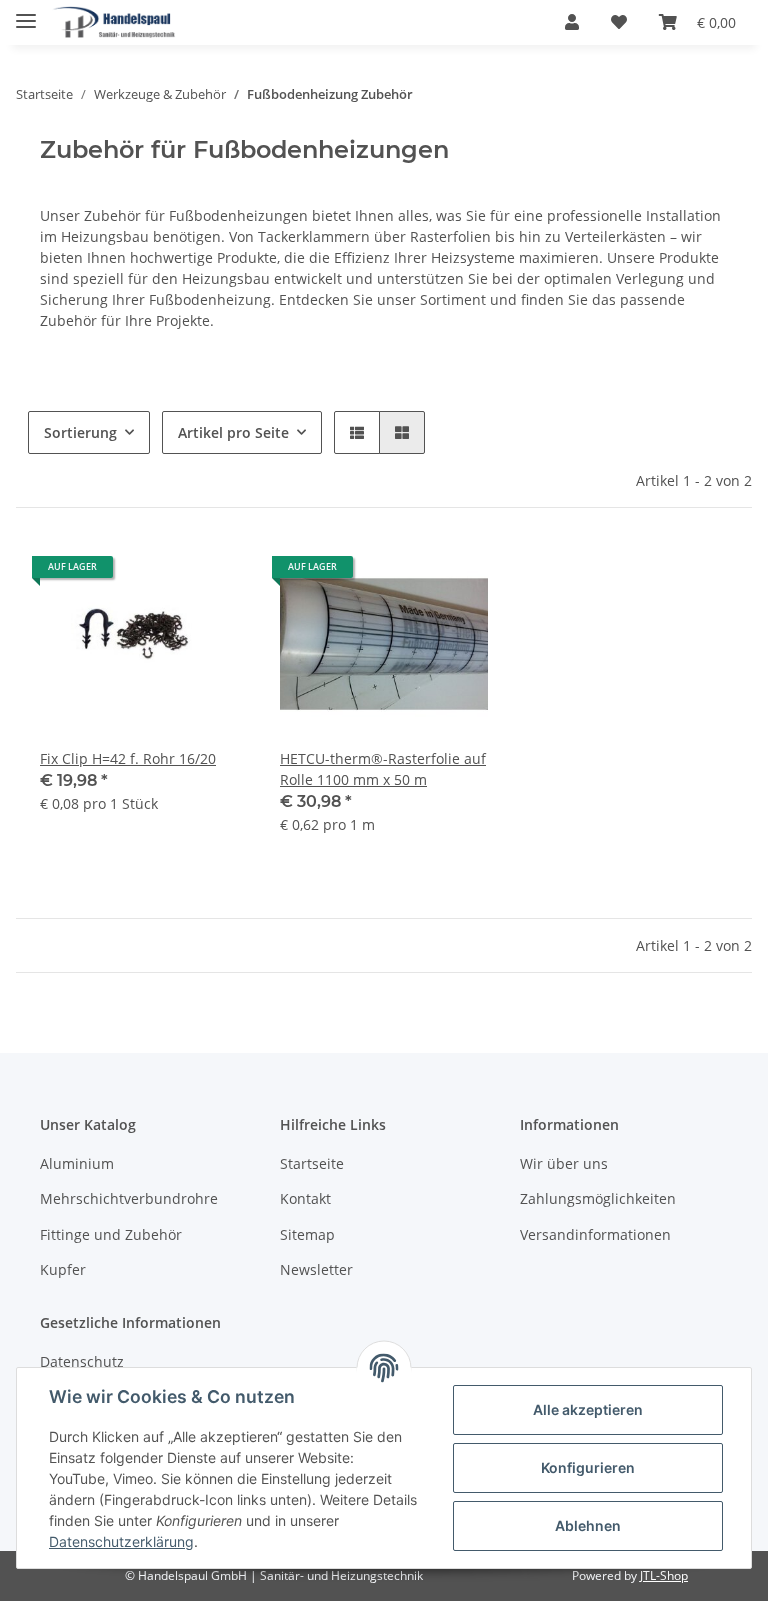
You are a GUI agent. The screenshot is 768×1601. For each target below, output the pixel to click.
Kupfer (63, 1269)
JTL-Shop (664, 1575)
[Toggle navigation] (26, 12)
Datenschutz (82, 1361)
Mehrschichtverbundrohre (129, 1198)
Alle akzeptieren (588, 1409)
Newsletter (316, 1269)
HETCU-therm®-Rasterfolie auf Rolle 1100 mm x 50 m (383, 769)
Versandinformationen (595, 1234)
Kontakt (305, 1198)
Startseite (312, 1163)
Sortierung (80, 432)
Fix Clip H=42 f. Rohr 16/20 (128, 758)
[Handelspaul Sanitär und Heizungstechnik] (114, 22)
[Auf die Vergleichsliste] (162, 574)
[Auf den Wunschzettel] (214, 574)
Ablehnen (588, 1525)
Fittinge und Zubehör (111, 1234)
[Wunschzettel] (619, 22)
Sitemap (307, 1234)
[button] (572, 22)
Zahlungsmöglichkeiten (598, 1198)
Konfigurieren (588, 1467)
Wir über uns (564, 1163)
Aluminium (77, 1163)
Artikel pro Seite (233, 432)
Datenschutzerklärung (121, 1541)
